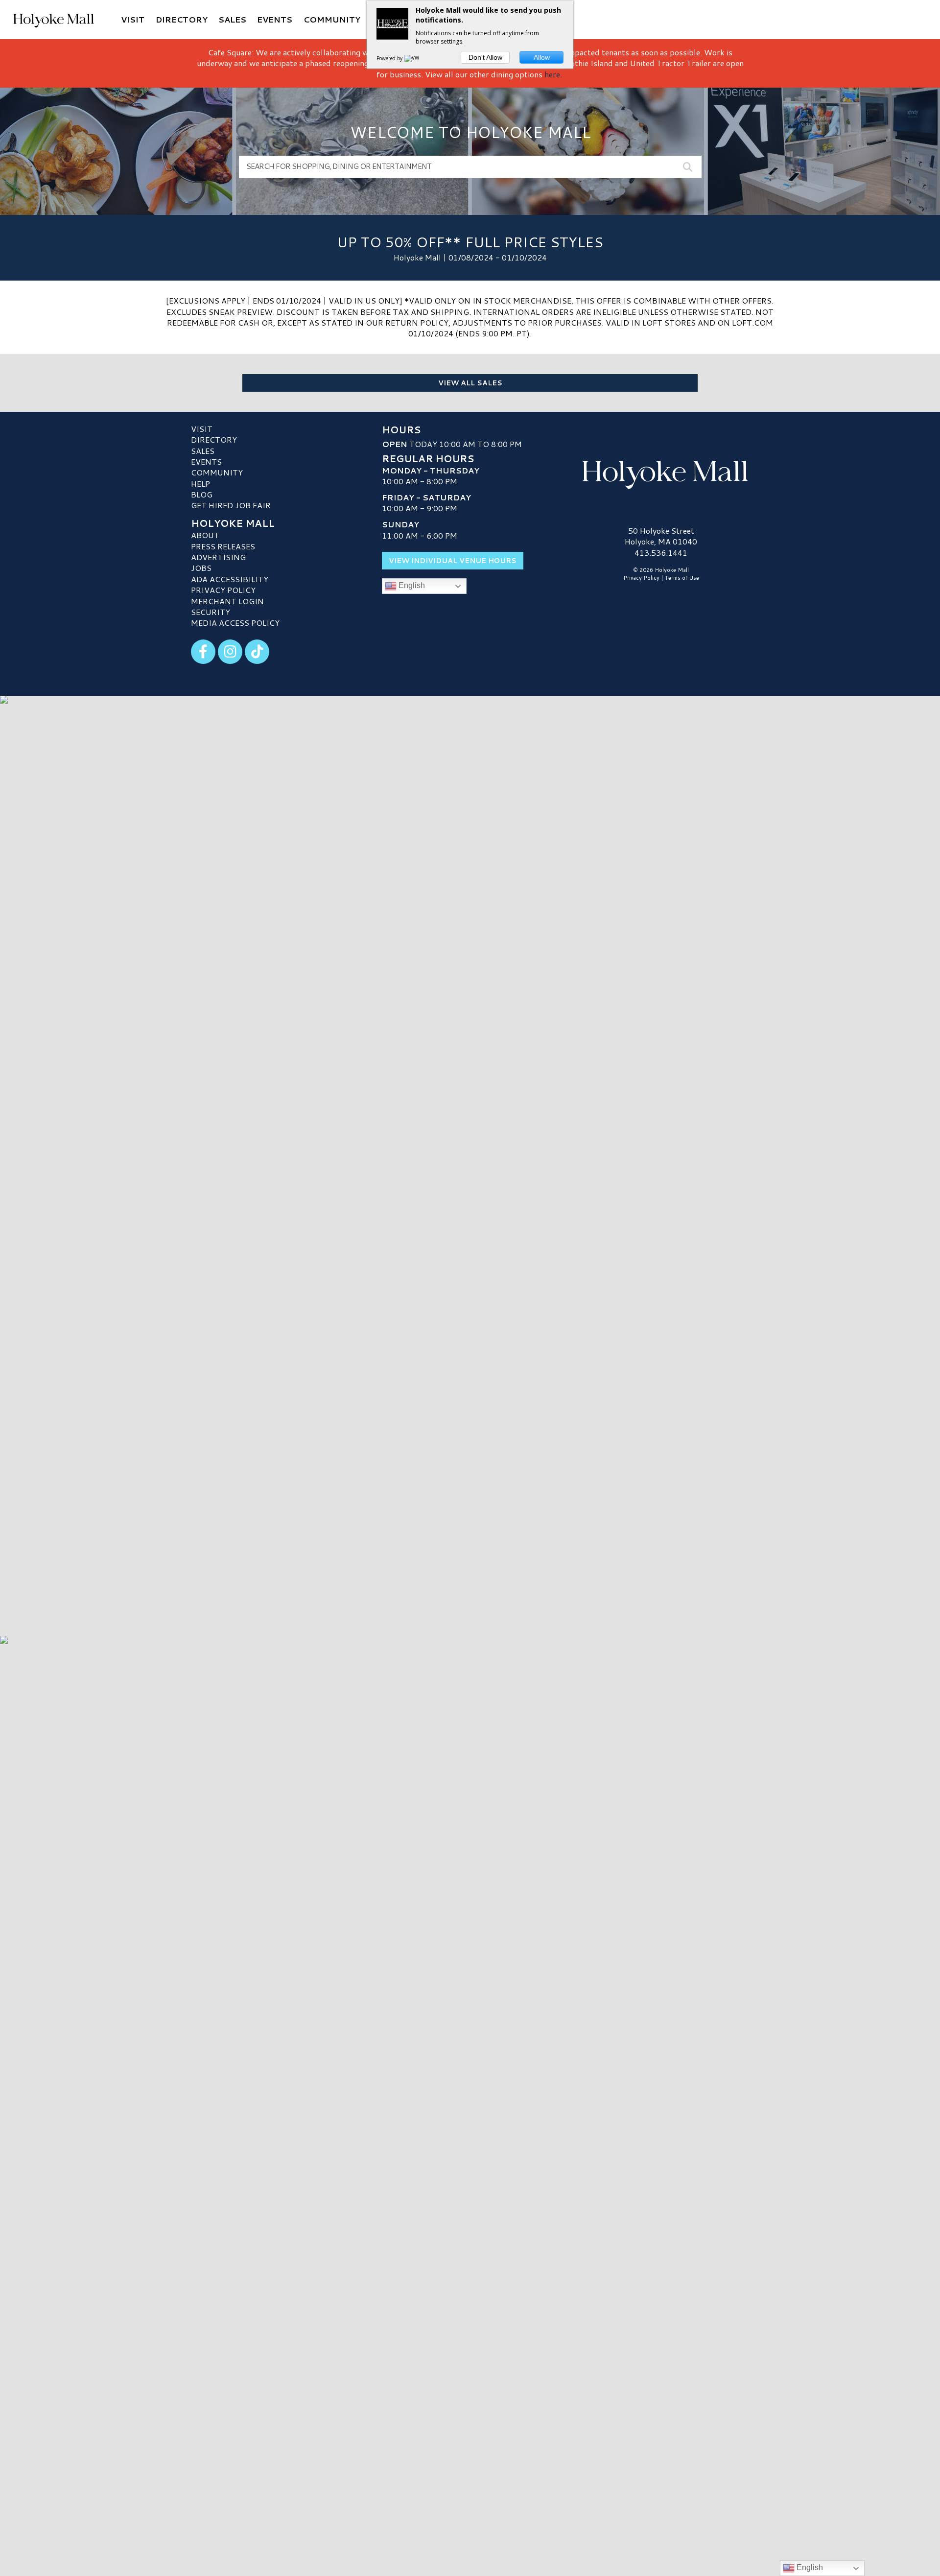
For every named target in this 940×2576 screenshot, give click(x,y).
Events (206, 461)
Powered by (390, 58)
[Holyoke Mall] (661, 473)
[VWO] (414, 58)
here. (553, 74)
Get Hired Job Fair (231, 505)
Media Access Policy (235, 623)
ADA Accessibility (230, 579)
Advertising (218, 557)
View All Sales (470, 383)
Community (217, 472)
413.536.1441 (661, 553)
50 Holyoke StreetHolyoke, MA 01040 (661, 536)
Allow (542, 57)
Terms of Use (682, 578)
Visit (202, 429)
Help (200, 484)
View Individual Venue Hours (453, 561)
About (205, 535)
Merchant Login (227, 601)
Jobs (201, 568)
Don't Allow (485, 57)
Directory (214, 439)
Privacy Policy (223, 590)
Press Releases (223, 546)
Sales (203, 451)
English (411, 585)
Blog (202, 494)
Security (211, 612)
